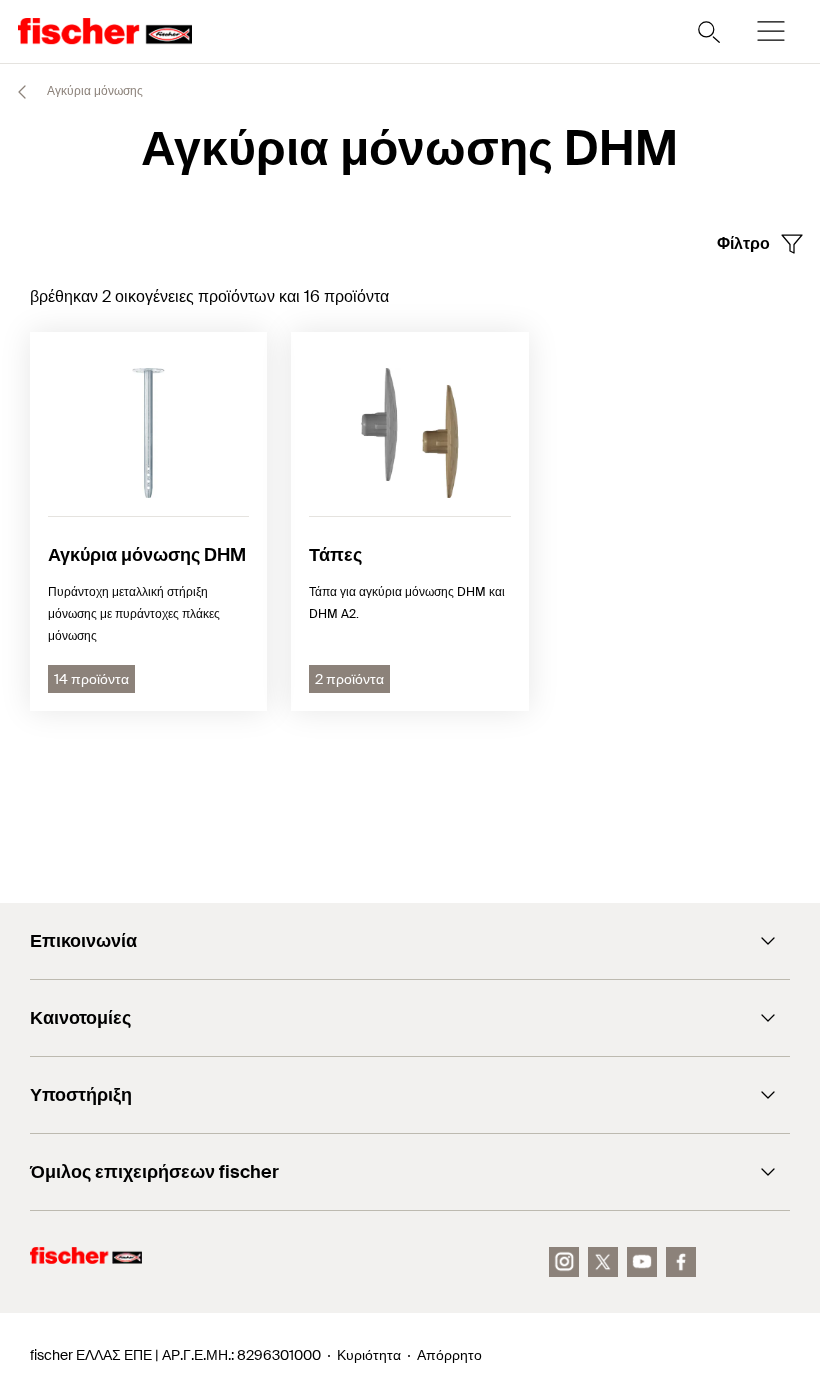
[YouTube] (642, 1262)
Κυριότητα (369, 1355)
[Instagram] (564, 1262)
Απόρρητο (449, 1355)
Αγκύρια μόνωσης (93, 91)
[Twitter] (603, 1262)
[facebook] (681, 1262)
